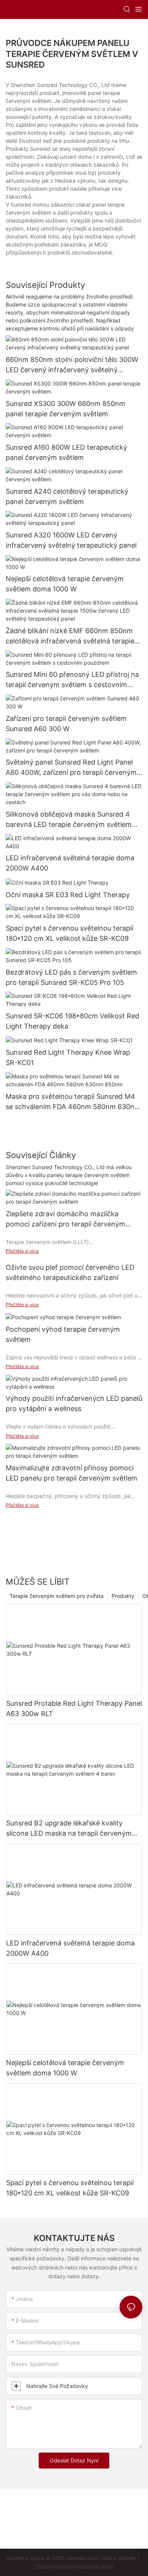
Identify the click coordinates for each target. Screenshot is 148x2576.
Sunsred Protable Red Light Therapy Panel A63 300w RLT (74, 1708)
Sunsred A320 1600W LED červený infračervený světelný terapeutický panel (71, 540)
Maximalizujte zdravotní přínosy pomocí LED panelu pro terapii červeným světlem (72, 1473)
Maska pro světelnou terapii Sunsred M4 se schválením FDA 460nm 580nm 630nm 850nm (73, 1102)
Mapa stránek (119, 2558)
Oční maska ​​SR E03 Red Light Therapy (68, 895)
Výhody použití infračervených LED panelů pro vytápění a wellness (74, 1403)
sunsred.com (82, 2558)
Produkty (123, 1596)
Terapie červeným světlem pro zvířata (57, 1596)
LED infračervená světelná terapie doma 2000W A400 (70, 863)
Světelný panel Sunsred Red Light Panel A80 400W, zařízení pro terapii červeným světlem (71, 768)
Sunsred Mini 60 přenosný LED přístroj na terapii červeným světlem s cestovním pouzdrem (72, 680)
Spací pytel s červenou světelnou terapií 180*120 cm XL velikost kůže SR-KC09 (69, 933)
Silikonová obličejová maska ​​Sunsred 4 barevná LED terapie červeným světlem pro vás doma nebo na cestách (69, 820)
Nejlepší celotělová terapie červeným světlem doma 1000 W (65, 584)
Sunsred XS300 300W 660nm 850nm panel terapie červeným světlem (65, 409)
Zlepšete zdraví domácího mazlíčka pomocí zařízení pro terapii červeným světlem (65, 1219)
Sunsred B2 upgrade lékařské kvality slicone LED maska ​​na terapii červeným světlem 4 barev (69, 1829)
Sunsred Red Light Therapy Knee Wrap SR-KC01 (68, 1057)
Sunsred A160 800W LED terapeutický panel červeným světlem (66, 452)
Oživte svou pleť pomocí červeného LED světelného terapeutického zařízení (70, 1272)
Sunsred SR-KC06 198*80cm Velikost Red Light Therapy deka (72, 1021)
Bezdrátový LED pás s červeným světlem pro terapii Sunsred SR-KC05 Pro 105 (71, 977)
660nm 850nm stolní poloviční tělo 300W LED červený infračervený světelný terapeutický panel (72, 365)
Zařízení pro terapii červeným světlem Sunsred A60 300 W (66, 724)
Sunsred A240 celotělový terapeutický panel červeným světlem (67, 496)
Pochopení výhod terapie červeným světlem (63, 1334)
